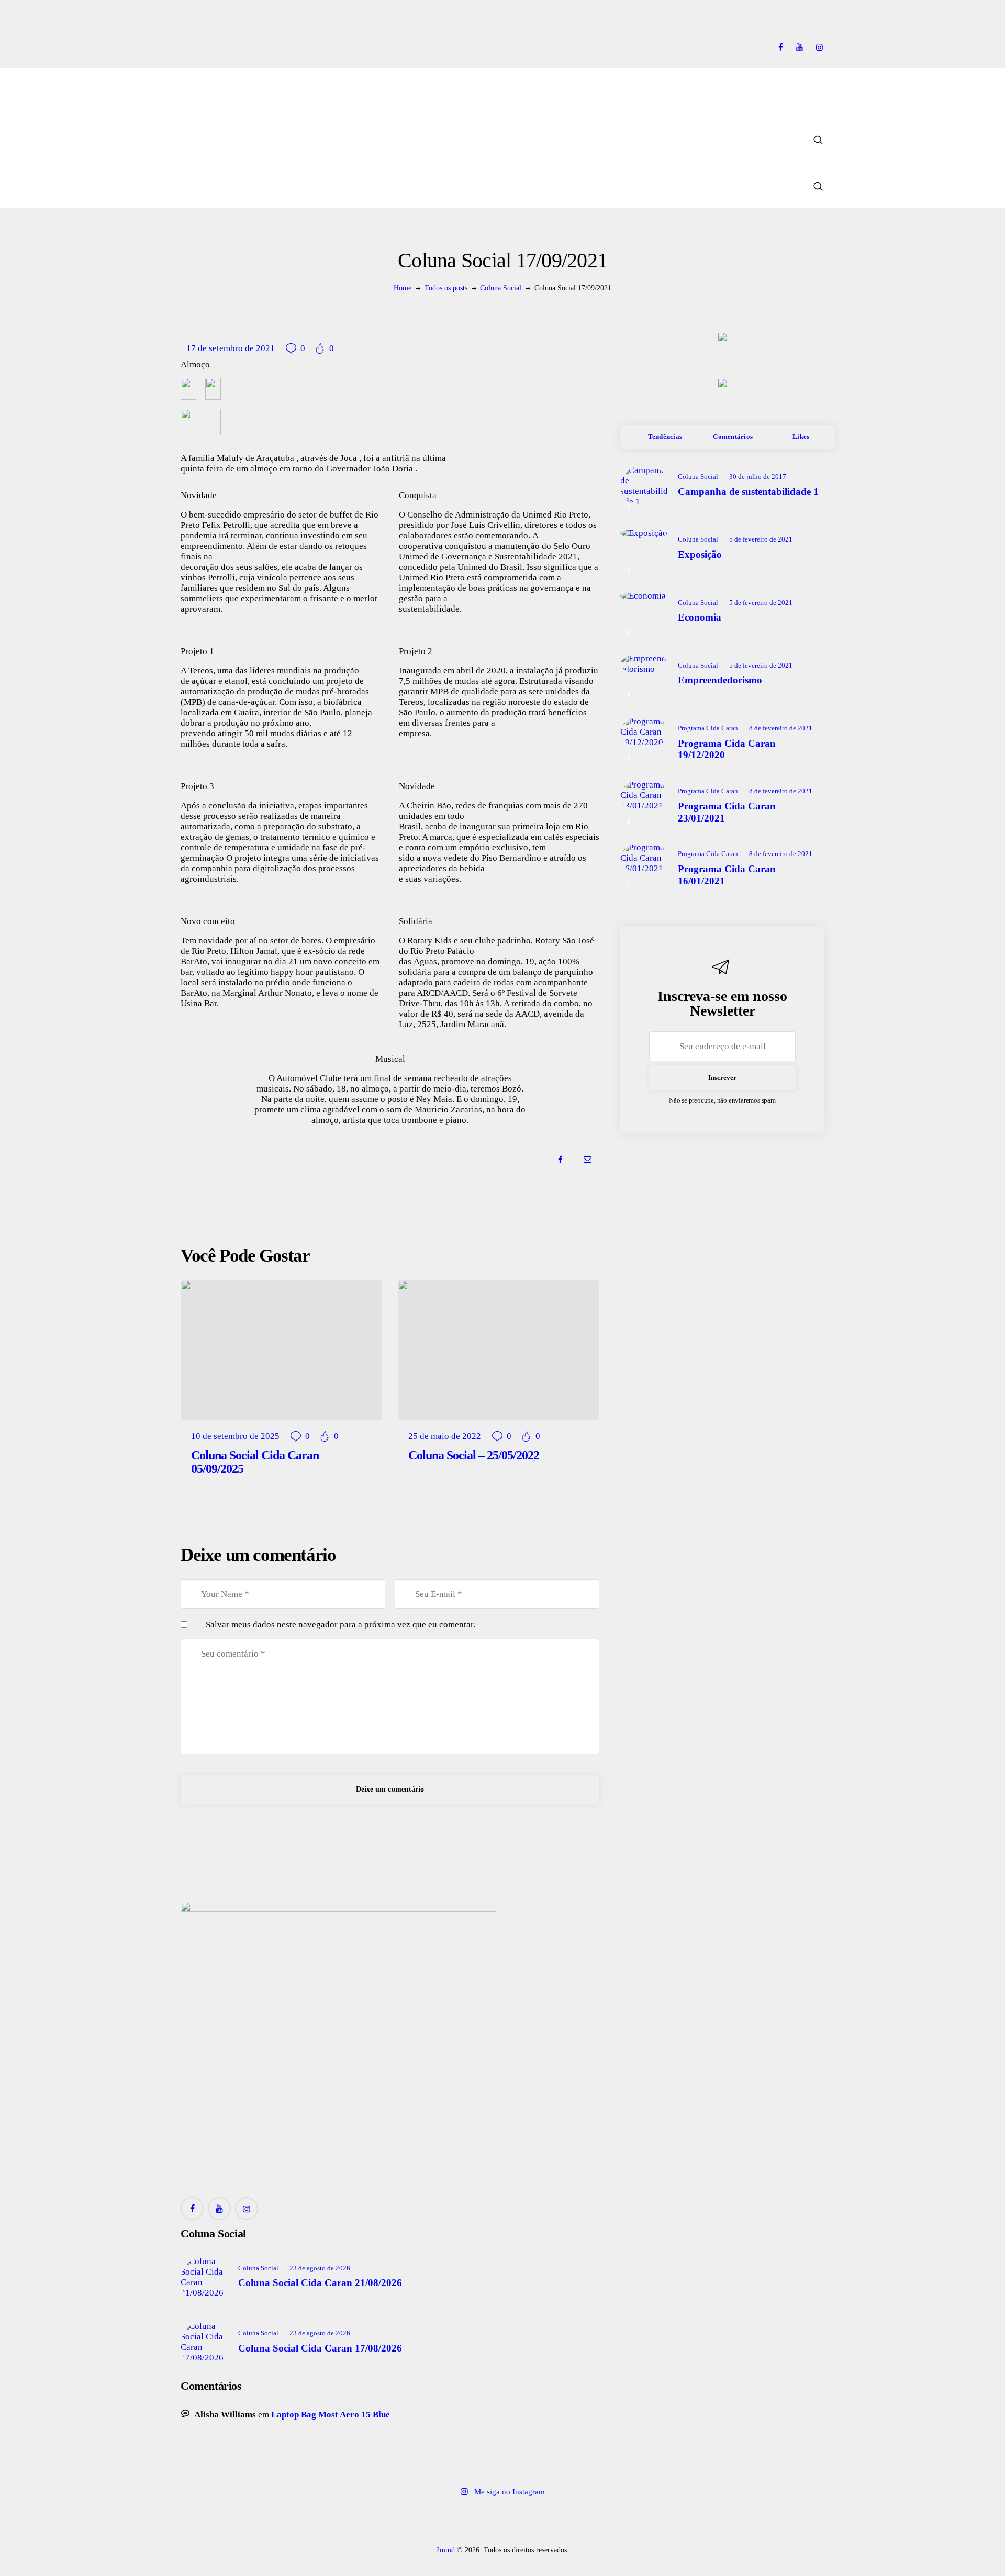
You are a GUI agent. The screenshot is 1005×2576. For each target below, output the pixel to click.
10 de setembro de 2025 (235, 1436)
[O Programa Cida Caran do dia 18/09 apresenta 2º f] (245, 2521)
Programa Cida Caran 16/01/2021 (727, 875)
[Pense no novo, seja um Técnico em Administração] (631, 2521)
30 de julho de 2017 (758, 476)
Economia (700, 617)
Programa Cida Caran (708, 728)
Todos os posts (446, 288)
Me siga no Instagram (510, 2492)
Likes (801, 437)
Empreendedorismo (720, 680)
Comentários (733, 437)
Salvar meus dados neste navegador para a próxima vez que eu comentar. (340, 1624)
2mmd (445, 2550)
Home (403, 288)
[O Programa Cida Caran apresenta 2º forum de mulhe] (374, 2521)
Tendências (665, 437)
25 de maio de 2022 (445, 1436)
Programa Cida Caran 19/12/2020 (727, 749)
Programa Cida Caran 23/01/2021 (727, 812)
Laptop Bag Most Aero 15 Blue (331, 2415)
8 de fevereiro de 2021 (781, 728)
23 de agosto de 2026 (320, 2268)
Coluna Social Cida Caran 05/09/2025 (255, 1462)
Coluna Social (501, 288)
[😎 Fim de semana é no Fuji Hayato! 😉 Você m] (502, 2521)
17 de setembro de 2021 (231, 348)
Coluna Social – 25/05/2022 (474, 1455)
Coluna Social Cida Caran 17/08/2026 (320, 2348)
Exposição (700, 554)
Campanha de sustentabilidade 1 (748, 492)
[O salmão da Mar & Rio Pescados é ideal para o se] (760, 2521)
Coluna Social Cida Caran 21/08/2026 (320, 2283)
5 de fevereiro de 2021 (761, 539)
